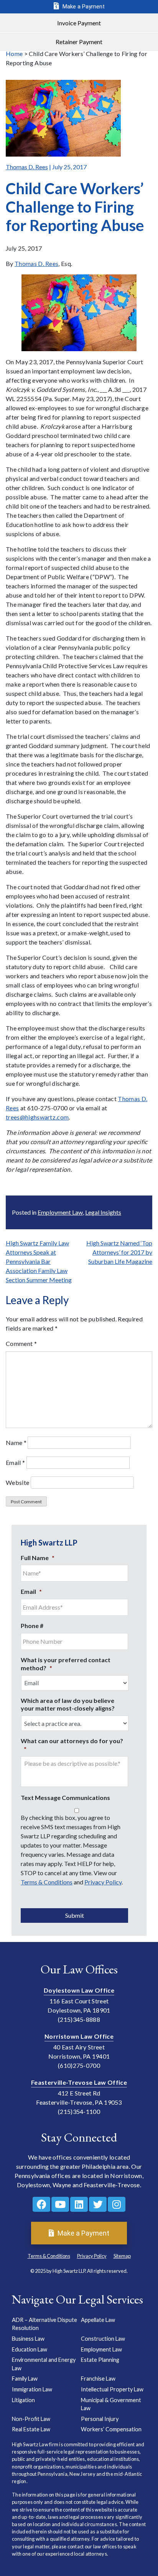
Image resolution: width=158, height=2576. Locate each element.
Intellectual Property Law (112, 2389)
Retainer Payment (79, 42)
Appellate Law (98, 2319)
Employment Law (60, 1212)
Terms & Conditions (47, 1882)
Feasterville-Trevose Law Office (79, 2082)
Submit (75, 1915)
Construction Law (103, 2339)
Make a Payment (83, 7)
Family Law (25, 2379)
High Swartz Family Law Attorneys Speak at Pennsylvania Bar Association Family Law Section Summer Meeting (39, 1261)
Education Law (30, 2349)
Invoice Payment (79, 23)
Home (14, 54)
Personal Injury (100, 2418)
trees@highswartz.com (37, 1117)
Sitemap (122, 2256)
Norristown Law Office (79, 2036)
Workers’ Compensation (111, 2429)
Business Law (28, 2339)
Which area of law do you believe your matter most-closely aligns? (68, 1704)
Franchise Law (98, 2379)
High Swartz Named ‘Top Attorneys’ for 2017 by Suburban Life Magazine (119, 1252)
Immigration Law (32, 2389)
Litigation (23, 2400)
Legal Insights (103, 1212)
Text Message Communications (65, 1797)
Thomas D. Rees (27, 167)
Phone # (32, 1626)
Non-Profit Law (31, 2418)
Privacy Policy (103, 1882)
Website (17, 1482)
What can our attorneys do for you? (72, 1745)
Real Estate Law (31, 2429)
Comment (21, 1343)
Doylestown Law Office (79, 1990)
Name (16, 1442)
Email (15, 1462)
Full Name (38, 1558)
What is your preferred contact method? (66, 1664)
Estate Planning (100, 2360)
